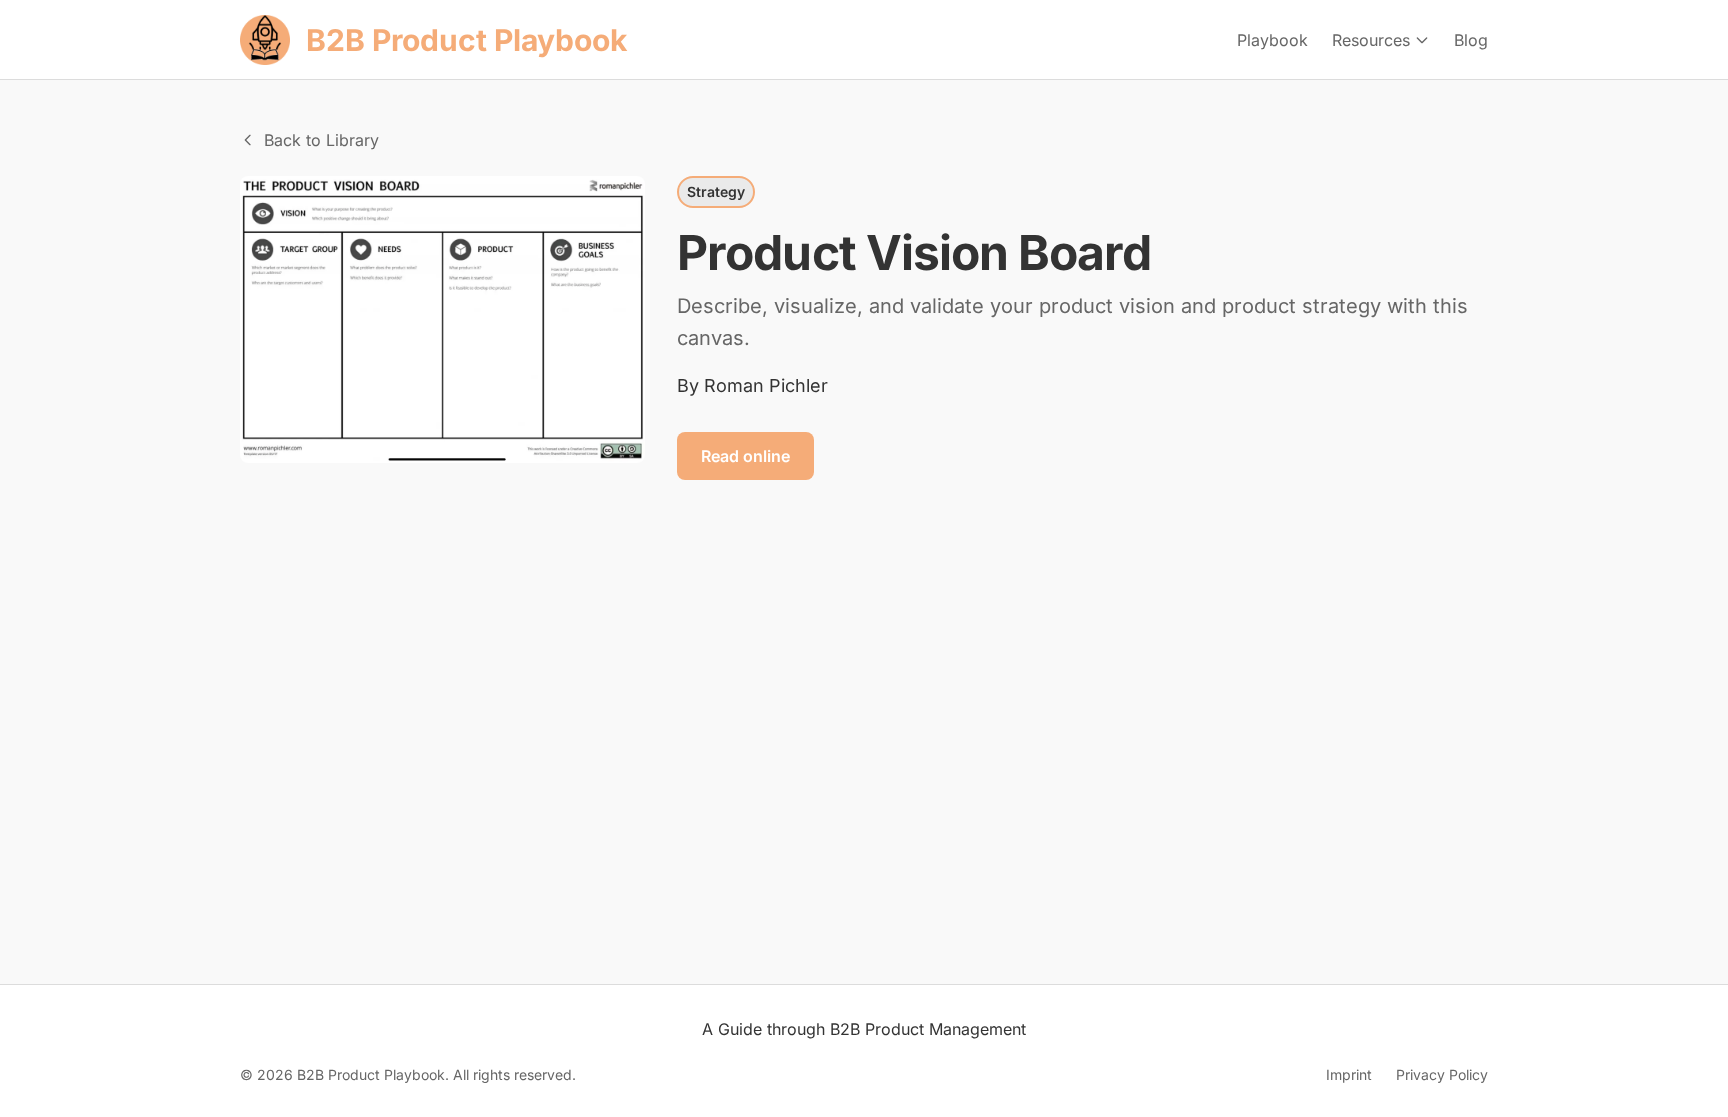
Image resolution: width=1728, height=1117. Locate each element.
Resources (1371, 40)
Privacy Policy (1442, 1074)
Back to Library (321, 140)
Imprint (1349, 1074)
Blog (1471, 40)
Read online (745, 456)
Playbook (1272, 40)
